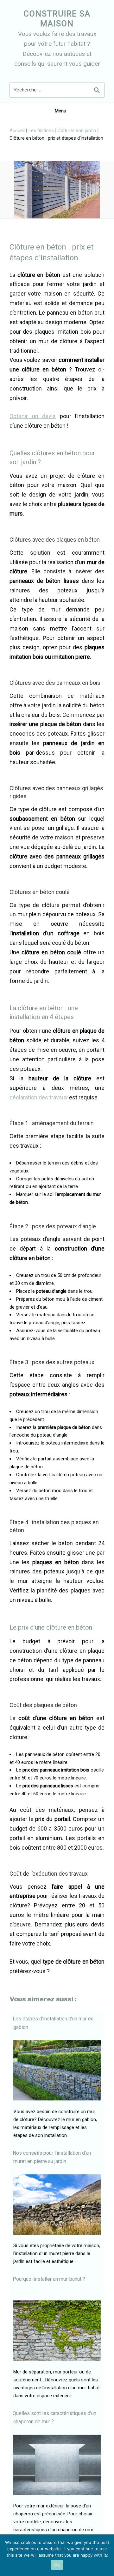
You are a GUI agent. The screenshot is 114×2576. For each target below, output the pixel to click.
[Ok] (106, 2555)
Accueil (17, 130)
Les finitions (41, 130)
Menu (60, 111)
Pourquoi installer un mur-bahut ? (49, 2279)
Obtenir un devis (33, 416)
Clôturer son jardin (77, 130)
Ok (57, 2565)
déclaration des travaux (39, 1097)
